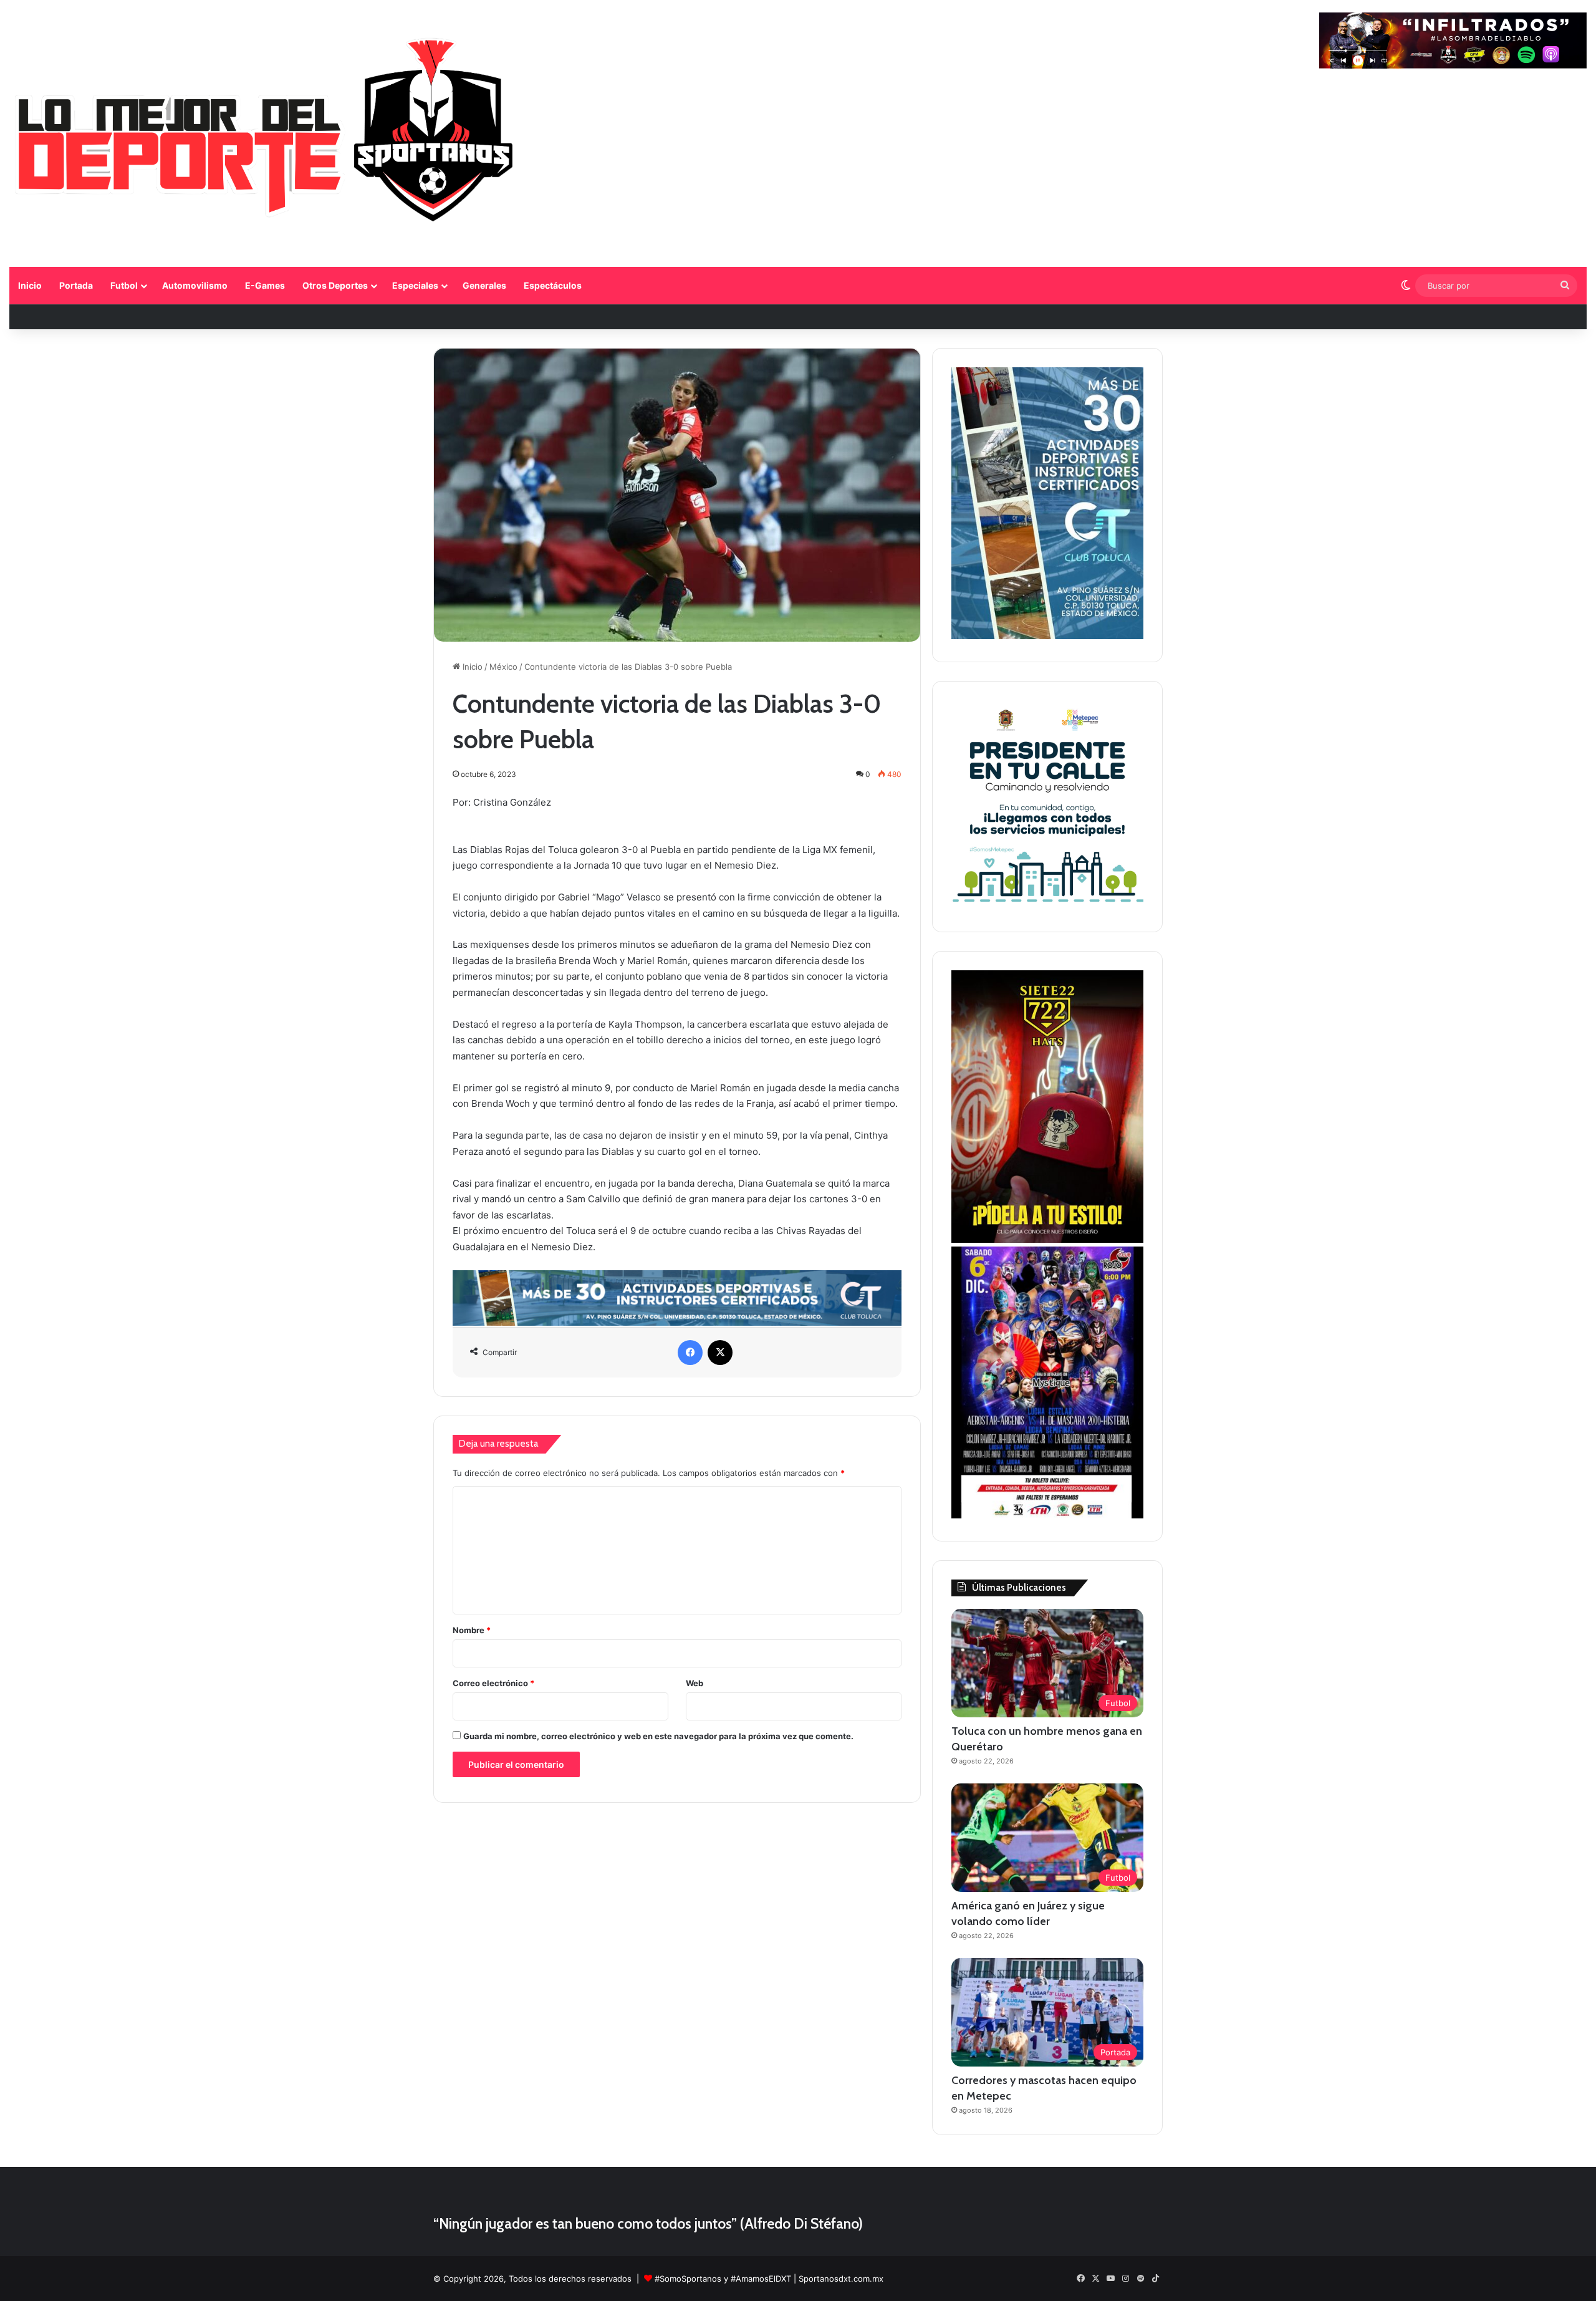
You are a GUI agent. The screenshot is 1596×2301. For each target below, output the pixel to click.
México (503, 667)
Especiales (415, 285)
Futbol (124, 285)
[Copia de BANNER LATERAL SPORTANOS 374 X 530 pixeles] (1047, 1240)
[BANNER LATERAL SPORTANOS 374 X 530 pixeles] (1047, 1515)
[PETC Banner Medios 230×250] (1047, 906)
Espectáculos (553, 285)
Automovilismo (195, 285)
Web (695, 1683)
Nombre (472, 1630)
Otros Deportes (335, 285)
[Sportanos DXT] (266, 135)
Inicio (30, 285)
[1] (1047, 636)
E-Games (265, 285)
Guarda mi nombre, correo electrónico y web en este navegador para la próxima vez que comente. (658, 1736)
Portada (76, 285)
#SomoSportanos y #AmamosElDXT (723, 2279)
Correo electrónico (493, 1683)
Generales (484, 285)
